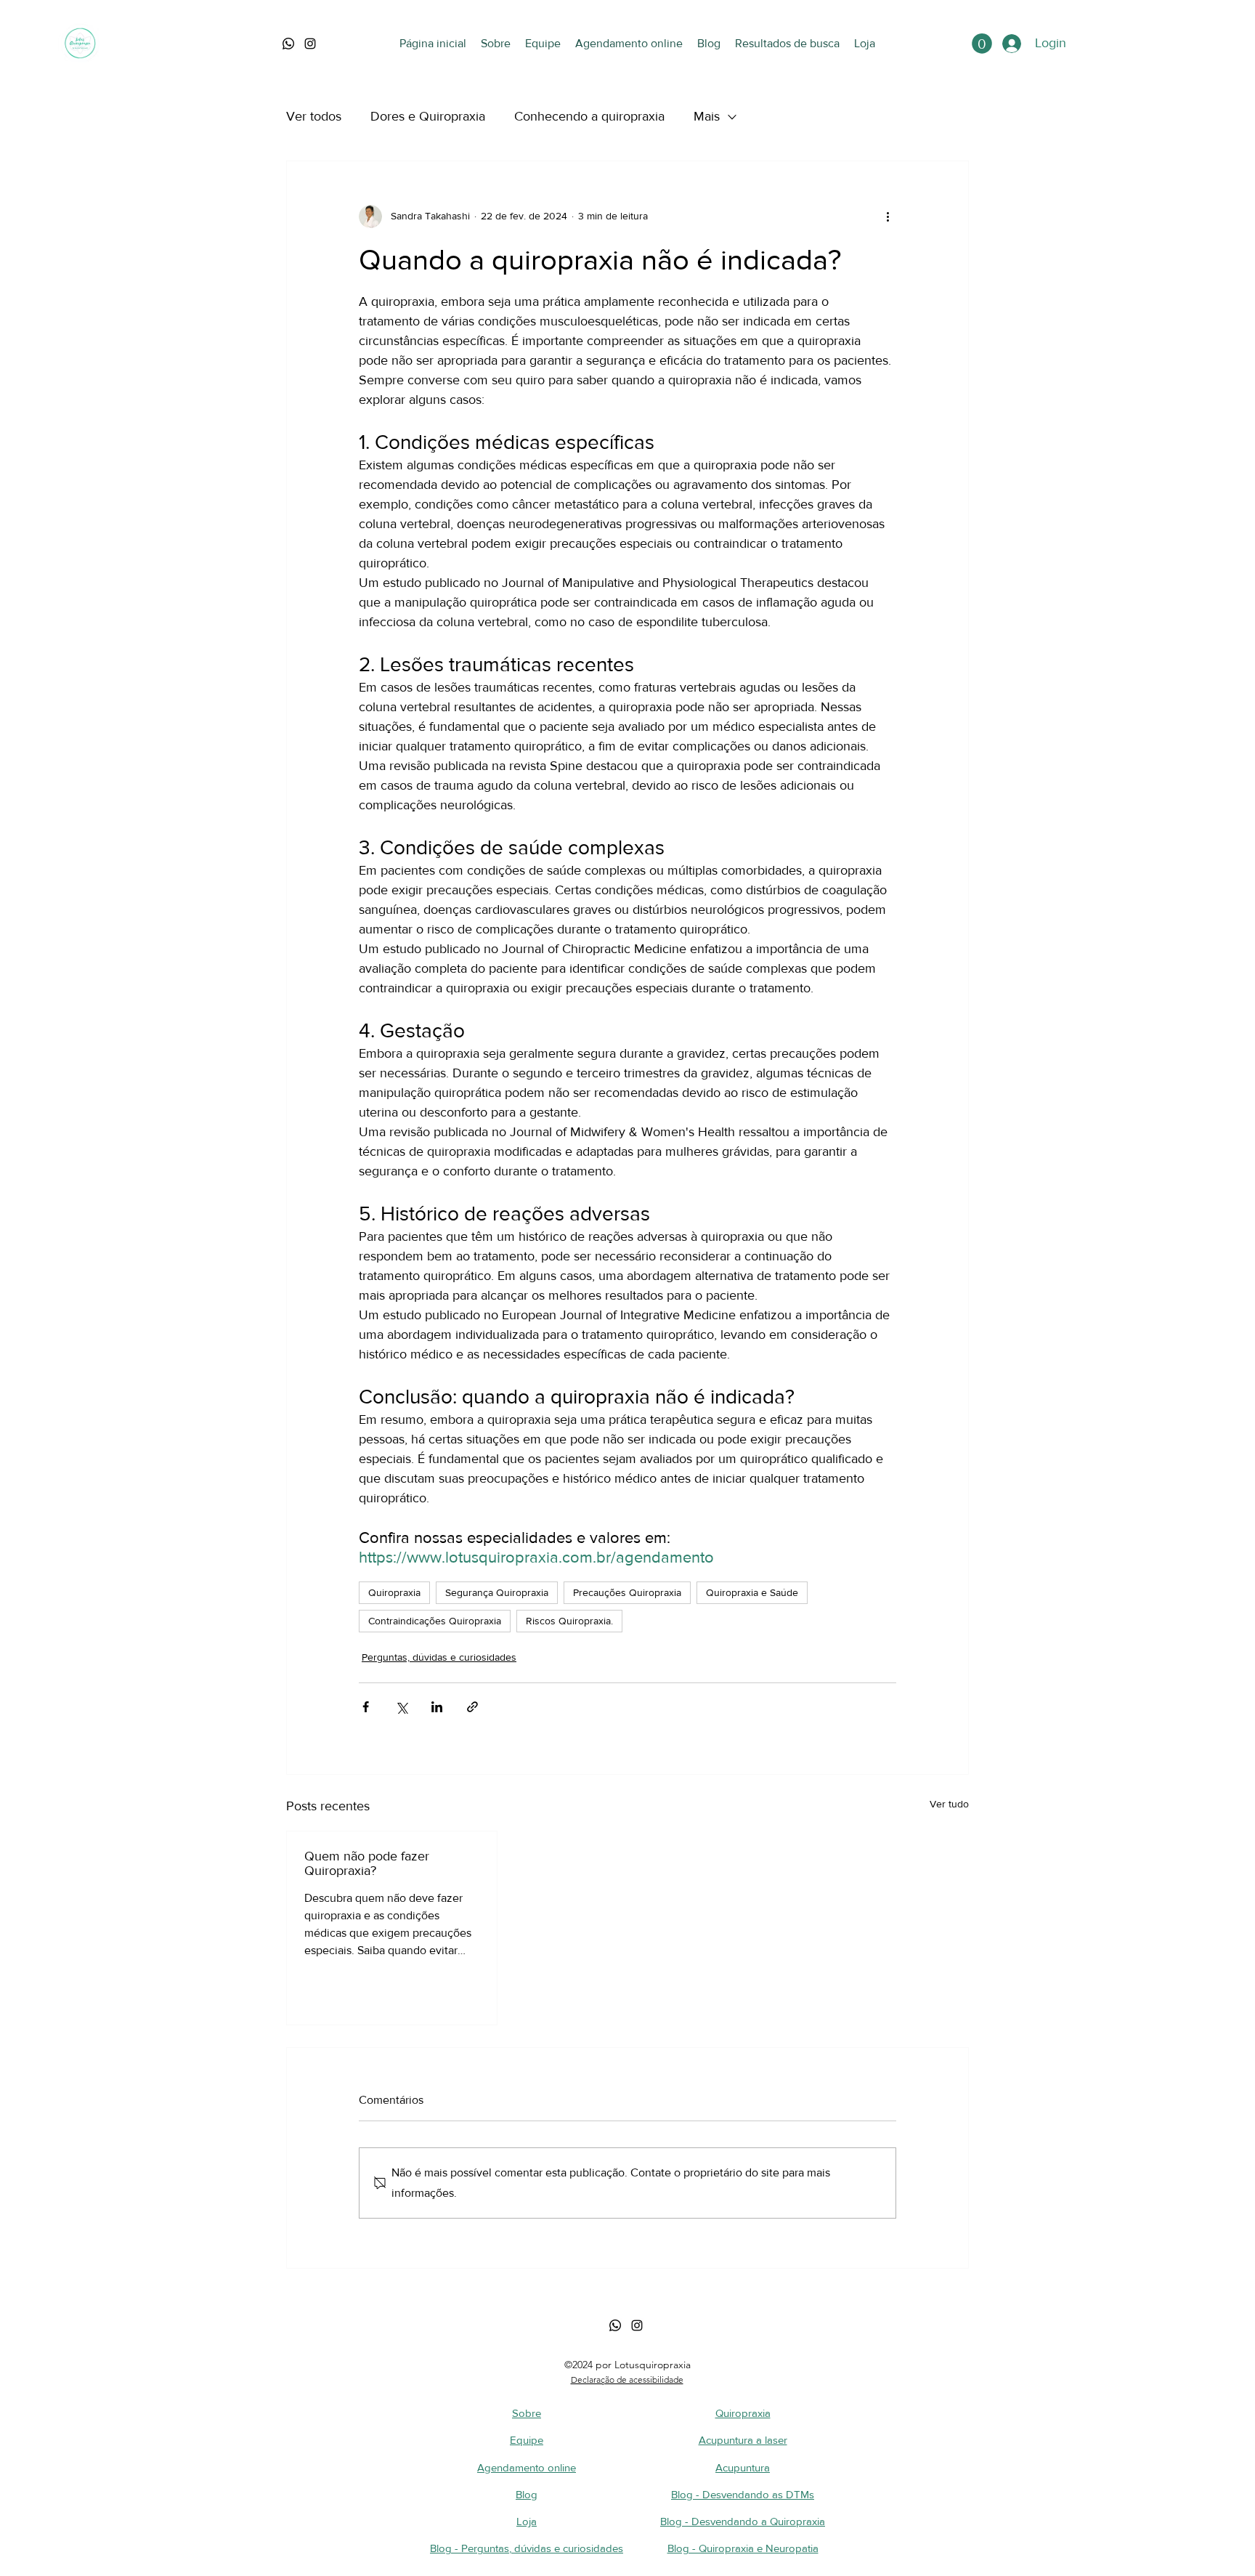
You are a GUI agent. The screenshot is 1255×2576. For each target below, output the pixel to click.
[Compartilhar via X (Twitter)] (401, 1707)
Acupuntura (743, 2467)
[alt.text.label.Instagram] (310, 44)
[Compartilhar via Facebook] (366, 1707)
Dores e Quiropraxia (428, 116)
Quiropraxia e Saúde (752, 1592)
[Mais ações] (888, 216)
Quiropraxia (394, 1592)
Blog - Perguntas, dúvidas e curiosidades (527, 2548)
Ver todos (314, 116)
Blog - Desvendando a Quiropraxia (743, 2521)
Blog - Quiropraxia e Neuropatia (743, 2548)
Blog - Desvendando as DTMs (743, 2494)
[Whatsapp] (615, 2325)
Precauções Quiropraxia (627, 1592)
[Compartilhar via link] (472, 1707)
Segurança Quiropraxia (497, 1592)
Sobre (527, 2413)
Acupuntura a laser (743, 2440)
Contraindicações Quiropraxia (435, 1621)
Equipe (527, 2440)
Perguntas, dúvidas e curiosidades (439, 1657)
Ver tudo (949, 1804)
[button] (982, 44)
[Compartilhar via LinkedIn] (437, 1707)
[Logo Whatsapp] (288, 44)
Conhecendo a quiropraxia (589, 116)
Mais (707, 116)
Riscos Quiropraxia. (569, 1621)
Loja (527, 2521)
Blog (527, 2494)
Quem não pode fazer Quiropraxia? (367, 1863)
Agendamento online (527, 2467)
